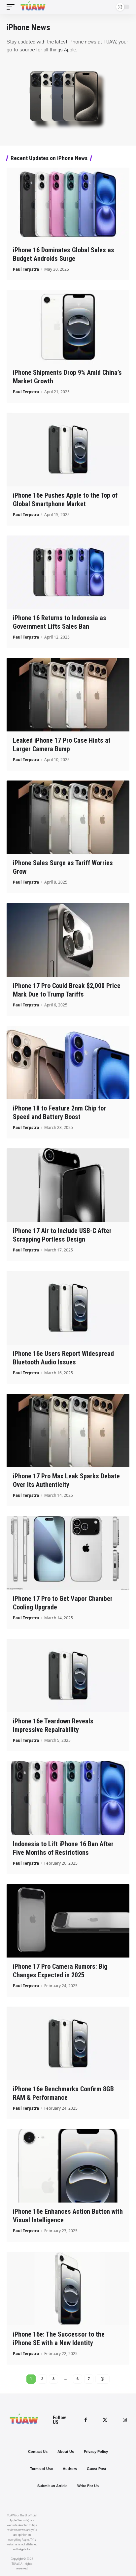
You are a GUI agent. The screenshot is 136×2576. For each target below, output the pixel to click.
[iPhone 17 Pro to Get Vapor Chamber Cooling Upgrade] (68, 1553)
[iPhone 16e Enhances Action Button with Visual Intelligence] (68, 2166)
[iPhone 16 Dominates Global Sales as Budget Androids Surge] (68, 204)
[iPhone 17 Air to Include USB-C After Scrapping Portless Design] (68, 1185)
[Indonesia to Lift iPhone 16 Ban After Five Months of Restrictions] (68, 1798)
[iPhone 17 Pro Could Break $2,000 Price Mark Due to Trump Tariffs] (68, 940)
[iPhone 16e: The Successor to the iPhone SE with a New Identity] (68, 2289)
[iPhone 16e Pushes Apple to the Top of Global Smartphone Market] (68, 449)
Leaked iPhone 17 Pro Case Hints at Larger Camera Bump (62, 745)
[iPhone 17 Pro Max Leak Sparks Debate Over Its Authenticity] (68, 1430)
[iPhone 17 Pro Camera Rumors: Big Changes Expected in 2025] (68, 1921)
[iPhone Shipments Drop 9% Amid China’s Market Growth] (68, 327)
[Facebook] (86, 2420)
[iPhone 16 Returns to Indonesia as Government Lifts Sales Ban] (68, 572)
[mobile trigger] (12, 7)
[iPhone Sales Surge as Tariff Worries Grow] (68, 817)
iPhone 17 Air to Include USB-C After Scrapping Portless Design (62, 1235)
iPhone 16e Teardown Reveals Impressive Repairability (53, 1725)
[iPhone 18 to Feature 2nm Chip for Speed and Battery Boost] (68, 1063)
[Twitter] (105, 2420)
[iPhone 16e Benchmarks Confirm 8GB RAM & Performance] (68, 2043)
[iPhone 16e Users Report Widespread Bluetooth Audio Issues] (68, 1308)
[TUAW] (33, 7)
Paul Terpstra (26, 269)
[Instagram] (125, 2420)
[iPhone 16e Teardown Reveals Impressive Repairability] (68, 1675)
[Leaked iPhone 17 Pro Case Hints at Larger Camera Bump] (68, 695)
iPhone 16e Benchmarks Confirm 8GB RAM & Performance (63, 2093)
